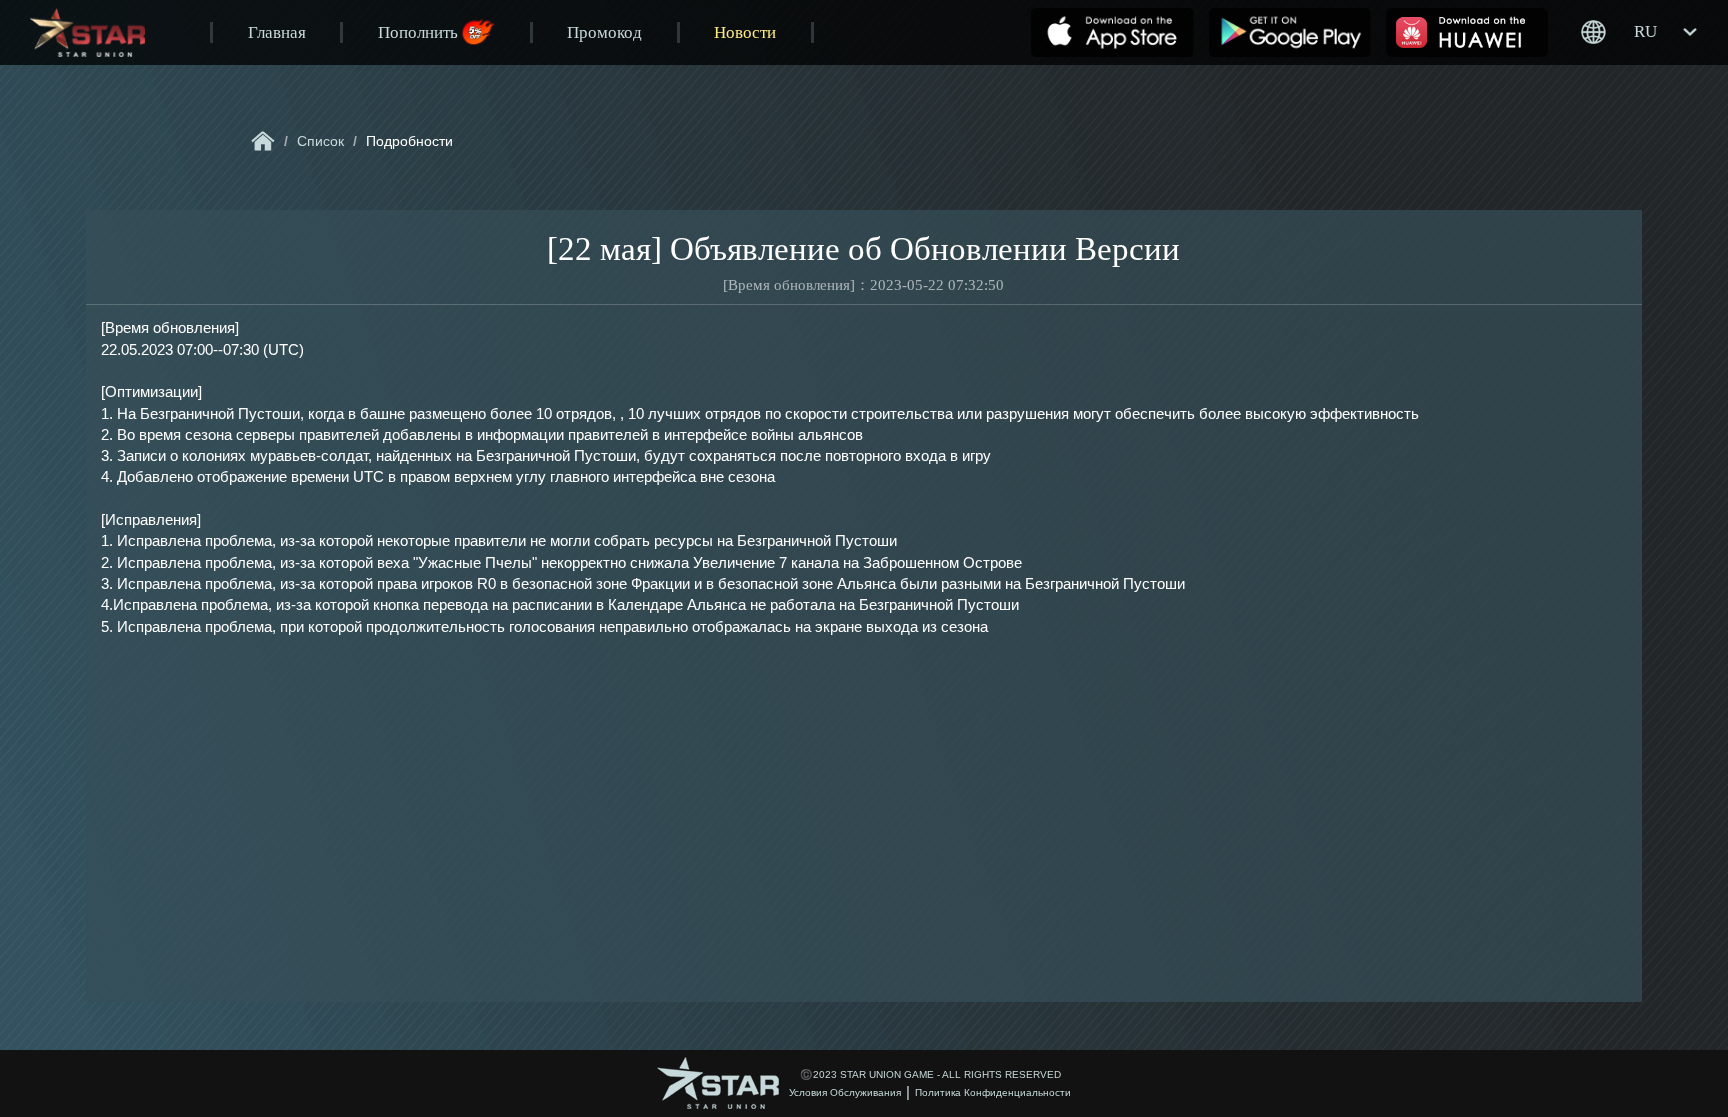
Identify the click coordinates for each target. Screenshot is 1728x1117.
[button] (1638, 32)
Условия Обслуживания (845, 1092)
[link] (263, 141)
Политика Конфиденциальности (993, 1092)
